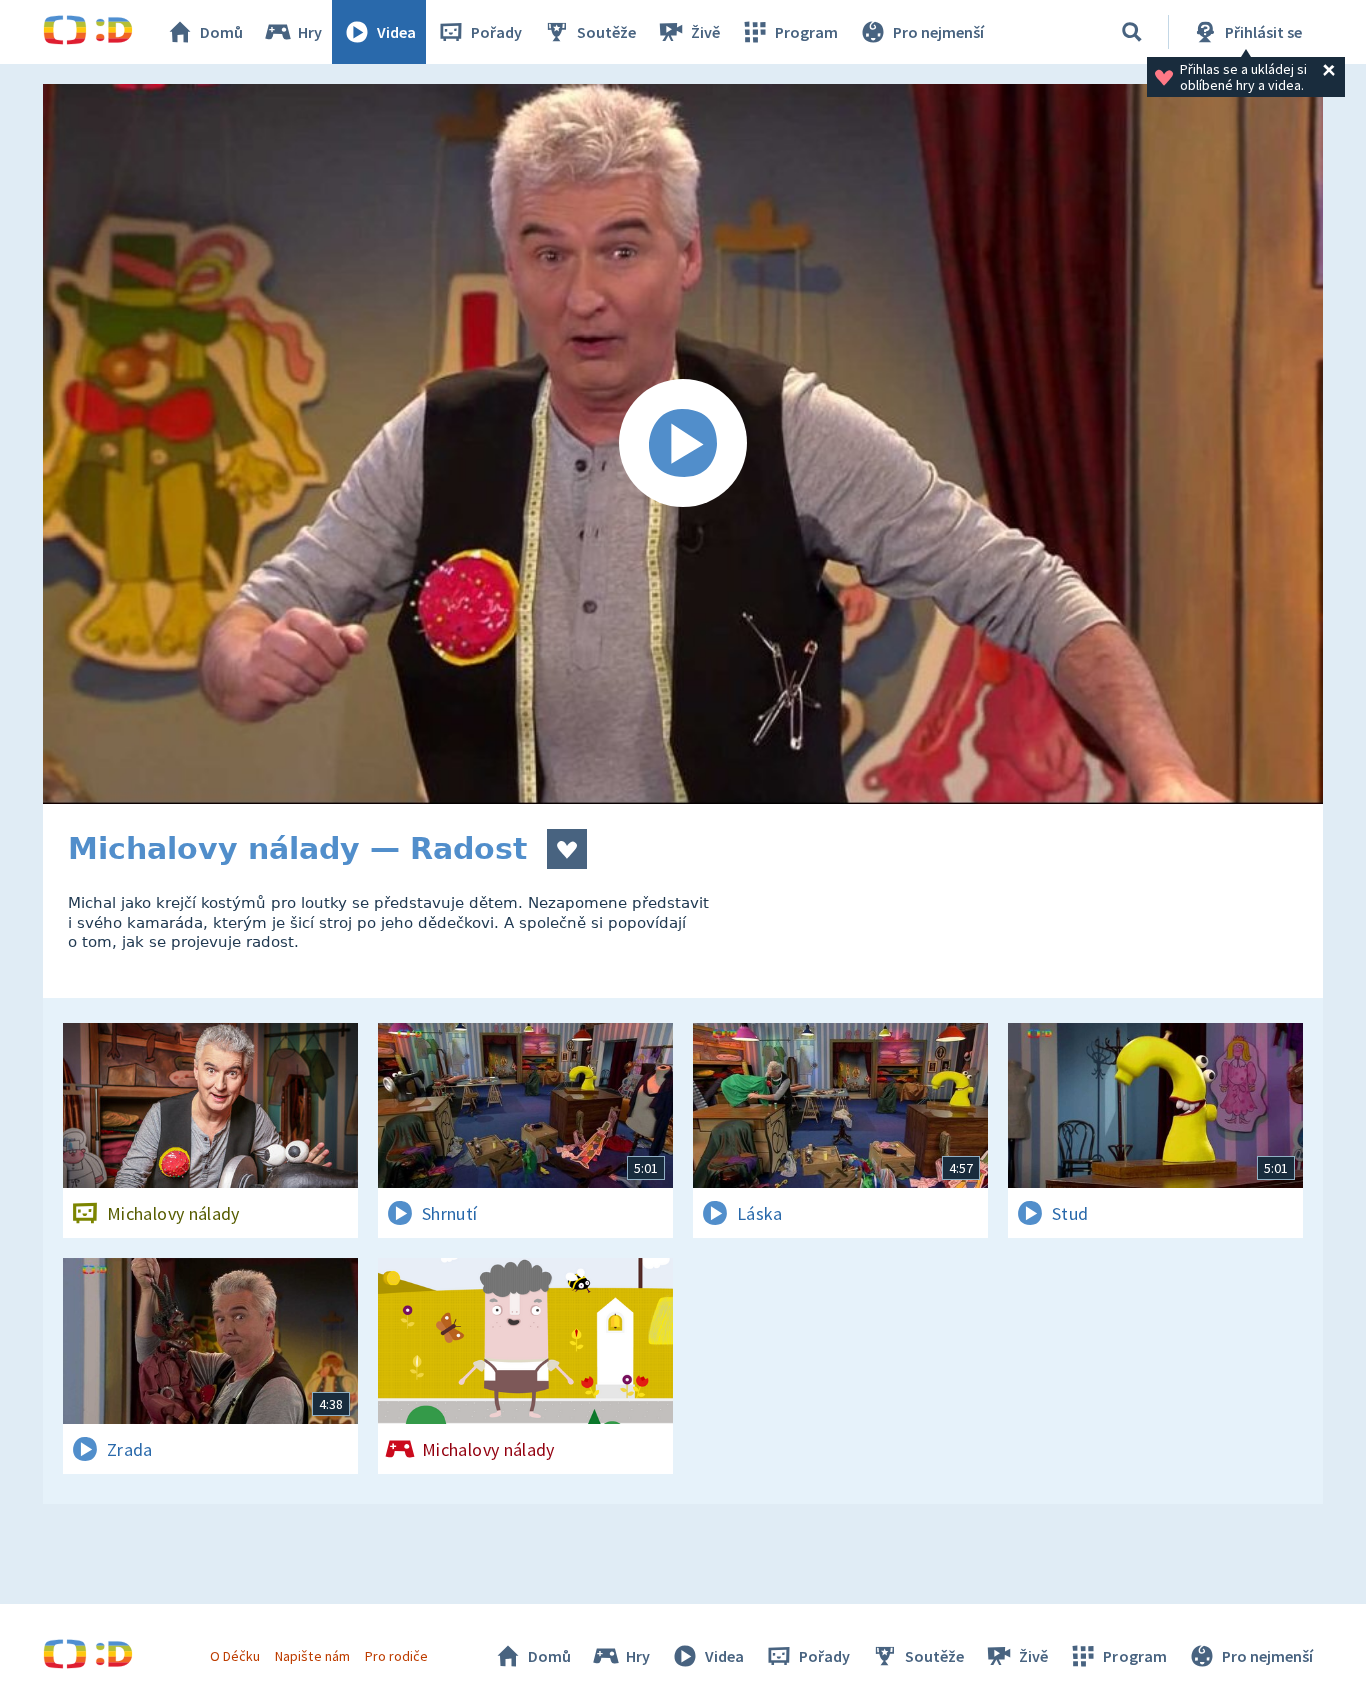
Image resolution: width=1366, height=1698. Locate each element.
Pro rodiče (396, 1656)
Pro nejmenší (938, 32)
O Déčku (235, 1656)
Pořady (496, 32)
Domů (221, 32)
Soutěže (606, 32)
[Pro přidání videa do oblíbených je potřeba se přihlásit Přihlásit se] (567, 849)
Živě (705, 32)
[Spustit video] (683, 444)
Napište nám (312, 1656)
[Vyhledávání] (1132, 32)
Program (806, 32)
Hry (310, 32)
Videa (396, 32)
